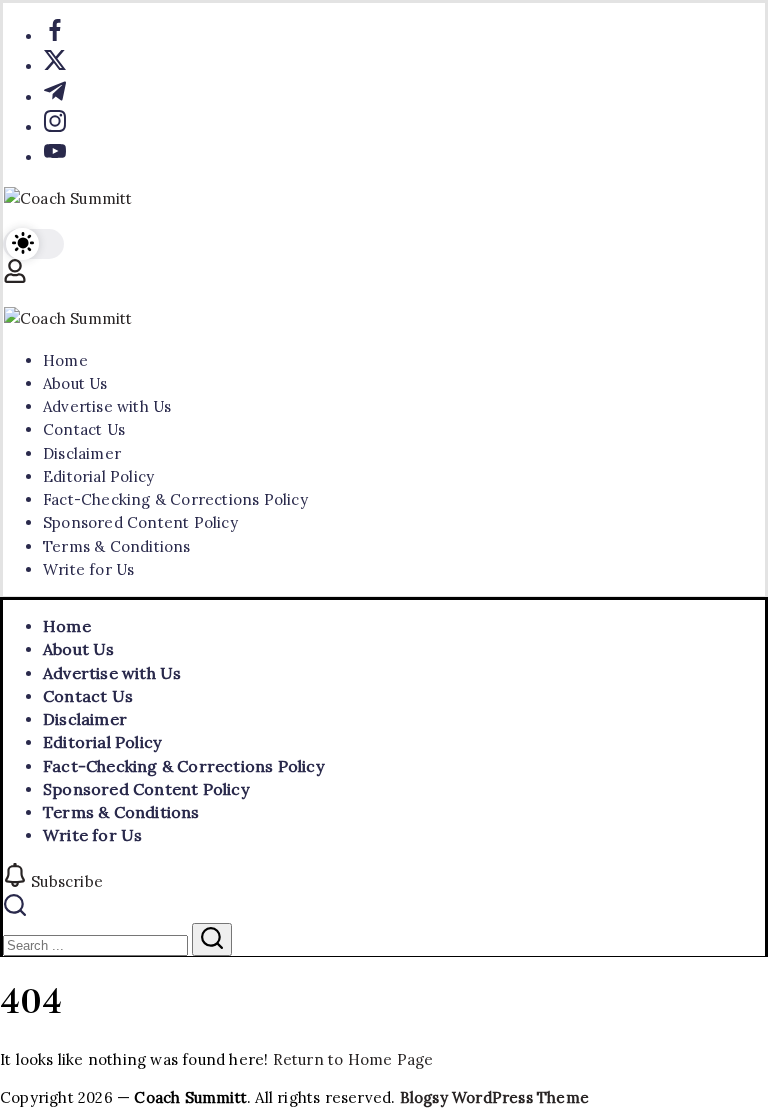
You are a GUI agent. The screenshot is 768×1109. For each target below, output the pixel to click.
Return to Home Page (353, 1059)
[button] (33, 244)
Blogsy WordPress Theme (494, 1097)
